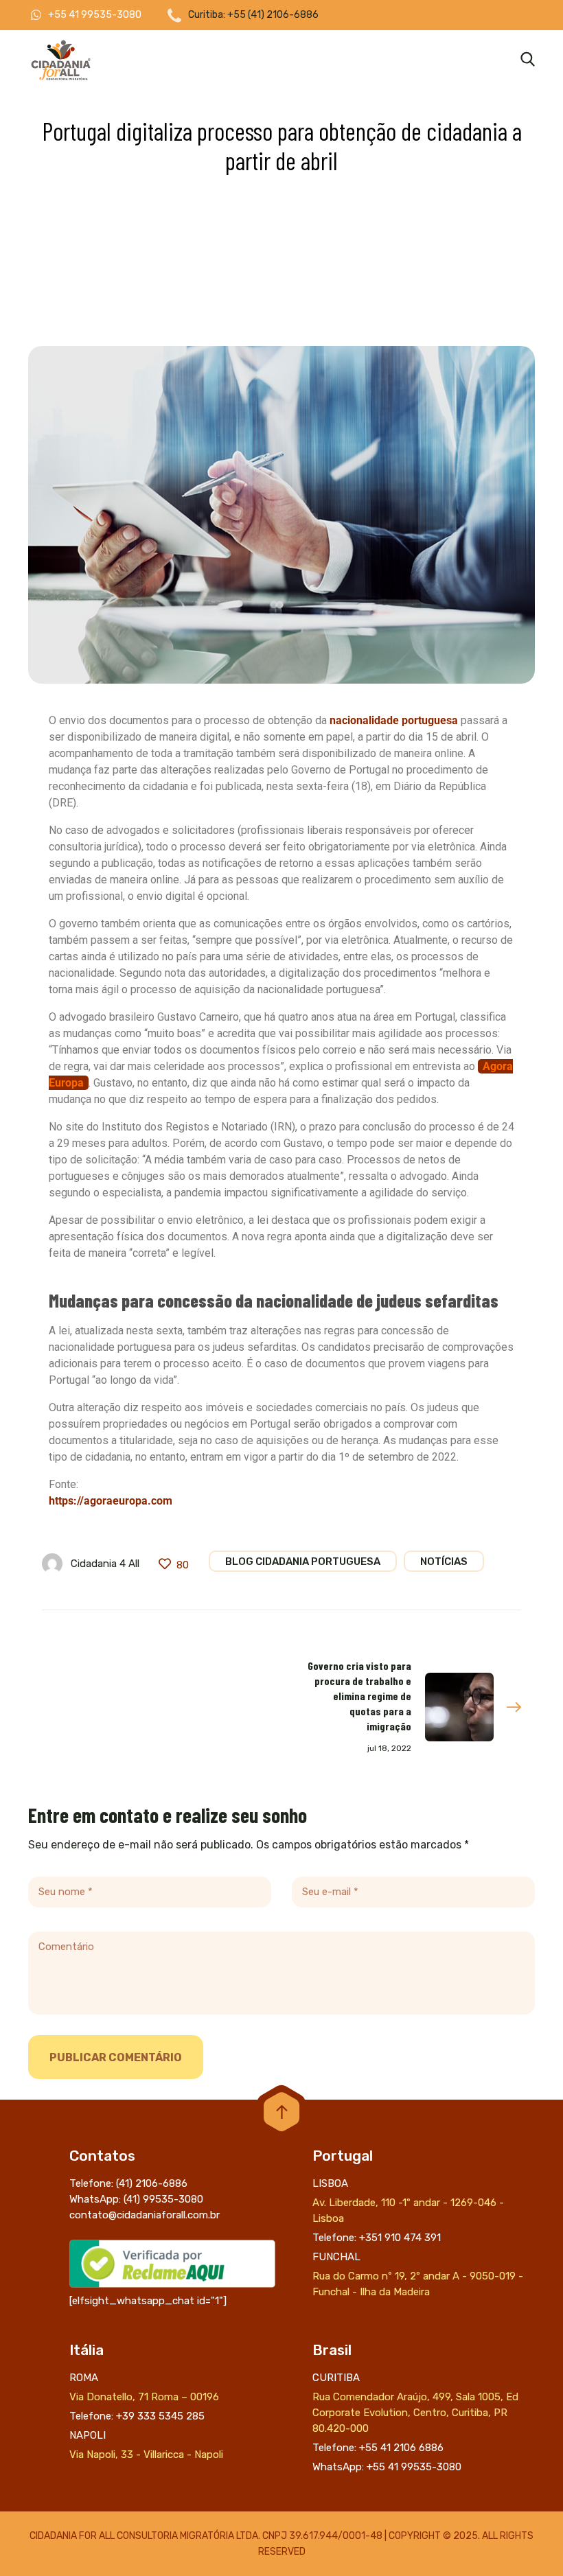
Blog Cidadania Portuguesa (303, 1562)
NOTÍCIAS (444, 1562)
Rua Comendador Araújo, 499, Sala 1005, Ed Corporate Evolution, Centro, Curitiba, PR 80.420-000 (415, 2413)
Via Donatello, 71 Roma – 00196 (144, 2397)
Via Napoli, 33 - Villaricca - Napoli (146, 2455)
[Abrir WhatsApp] (529, 2541)
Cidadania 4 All (105, 1564)
